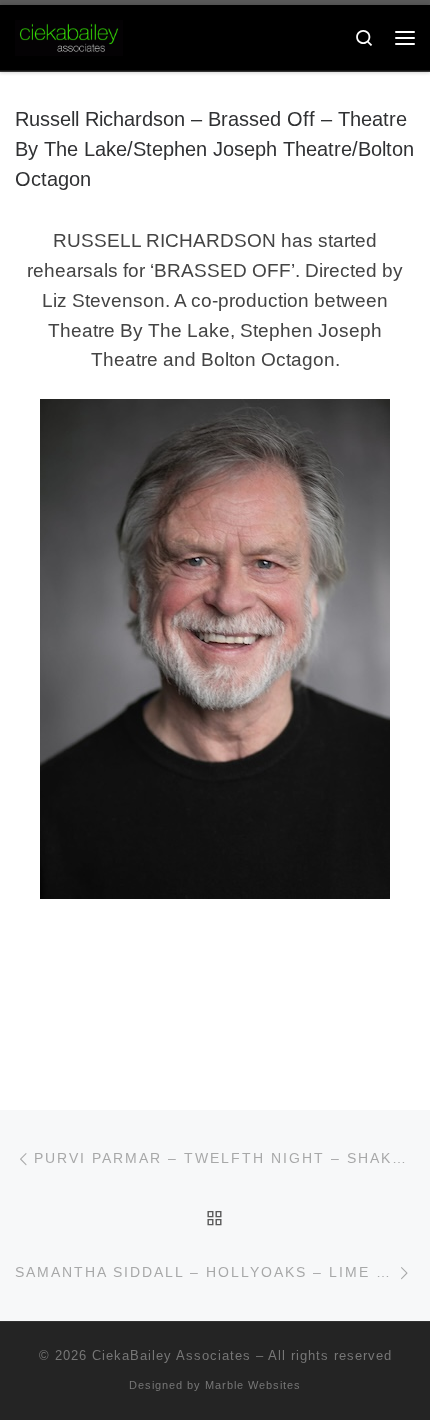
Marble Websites (253, 1385)
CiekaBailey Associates (171, 1355)
